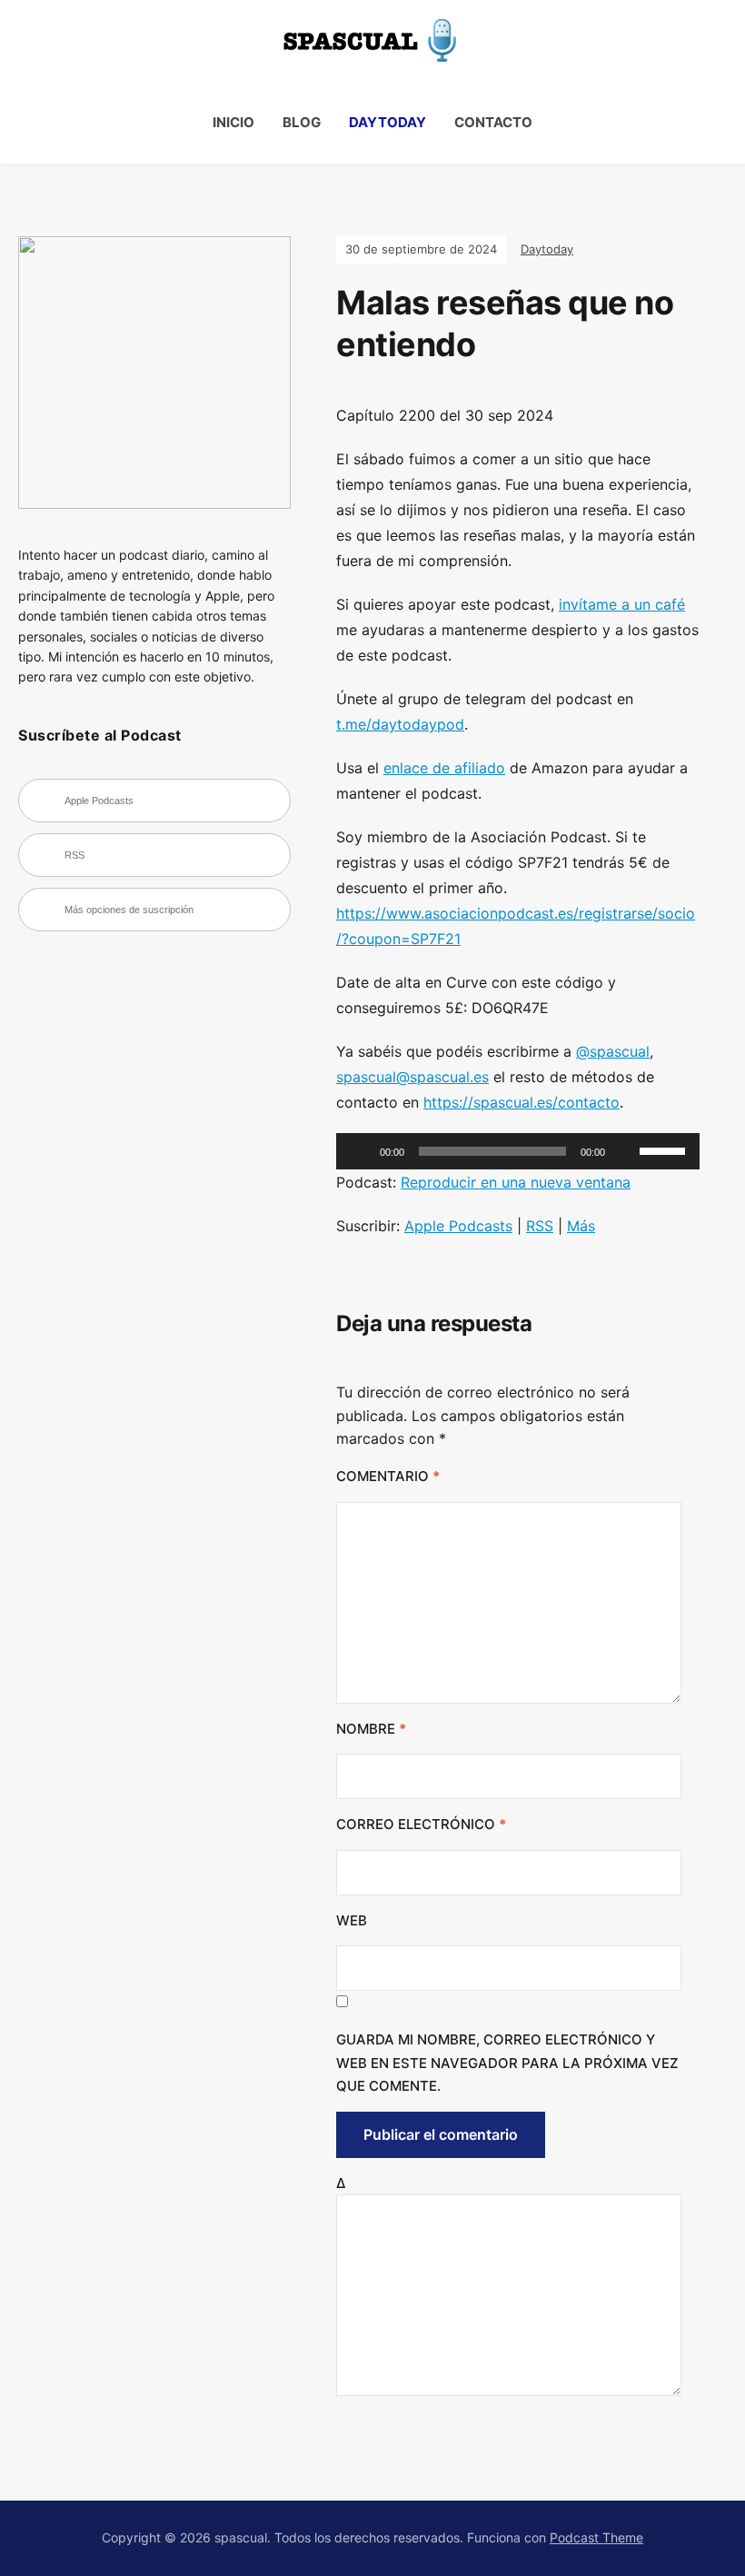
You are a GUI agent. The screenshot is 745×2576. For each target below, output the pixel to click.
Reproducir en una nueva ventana (516, 1182)
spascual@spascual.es (412, 1077)
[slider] (665, 1149)
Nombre (371, 1729)
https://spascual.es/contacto (521, 1102)
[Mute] (625, 1151)
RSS (540, 1226)
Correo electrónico (421, 1824)
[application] (518, 1151)
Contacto (493, 122)
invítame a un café (622, 604)
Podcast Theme (596, 2537)
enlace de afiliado (444, 768)
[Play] (360, 1151)
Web (352, 1920)
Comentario (388, 1476)
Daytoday (387, 122)
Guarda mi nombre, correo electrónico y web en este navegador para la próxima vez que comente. (507, 2063)
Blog (302, 122)
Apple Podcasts (458, 1226)
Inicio (233, 122)
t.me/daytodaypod (400, 724)
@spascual (613, 1051)
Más (581, 1226)
